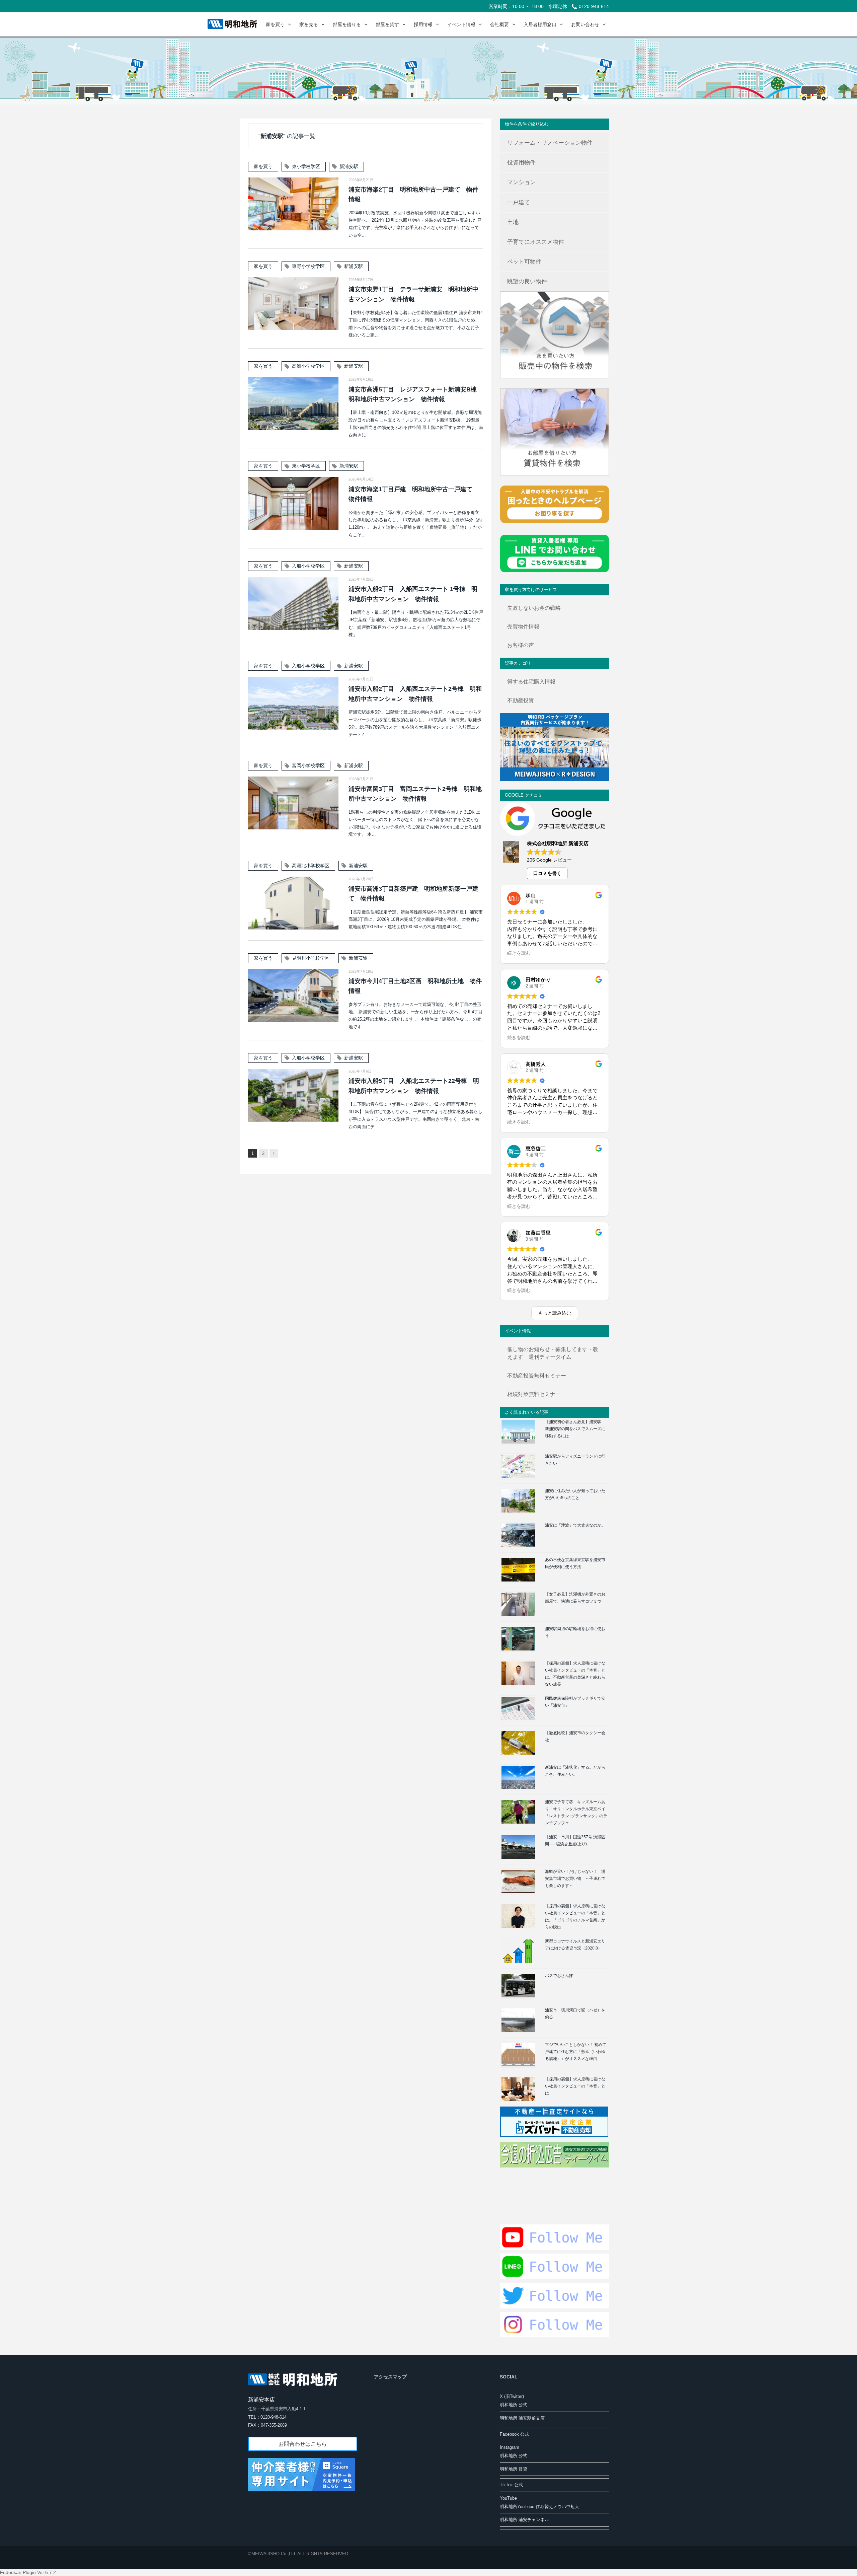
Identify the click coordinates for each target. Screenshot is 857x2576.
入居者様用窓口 (540, 24)
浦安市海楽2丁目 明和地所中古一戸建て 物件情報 (413, 194)
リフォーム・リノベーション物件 (550, 143)
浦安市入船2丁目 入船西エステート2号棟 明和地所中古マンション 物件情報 (415, 694)
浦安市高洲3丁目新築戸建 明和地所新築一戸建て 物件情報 (413, 894)
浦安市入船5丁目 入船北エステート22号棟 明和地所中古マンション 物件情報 (414, 1086)
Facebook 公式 (514, 2434)
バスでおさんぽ (559, 1976)
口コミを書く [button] (547, 873)
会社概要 (499, 24)
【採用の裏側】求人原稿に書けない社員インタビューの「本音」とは (575, 2086)
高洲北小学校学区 (311, 866)
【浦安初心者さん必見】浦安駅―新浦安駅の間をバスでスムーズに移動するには (575, 1429)
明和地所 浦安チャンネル (524, 2520)
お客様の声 (521, 645)
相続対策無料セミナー (534, 1394)
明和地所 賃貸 (514, 2469)
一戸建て (519, 202)
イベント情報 (461, 24)
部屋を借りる (347, 24)
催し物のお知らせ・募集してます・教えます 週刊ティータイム (553, 1353)
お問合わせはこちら (303, 2444)
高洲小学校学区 (308, 366)
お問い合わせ (585, 24)
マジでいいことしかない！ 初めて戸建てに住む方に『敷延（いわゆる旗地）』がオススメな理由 (576, 2052)
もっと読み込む (555, 1313)
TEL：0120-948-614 (267, 2417)
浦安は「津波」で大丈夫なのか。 (575, 1525)
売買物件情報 (523, 627)
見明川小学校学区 (311, 958)
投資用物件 (521, 163)
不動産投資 (521, 700)
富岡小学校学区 (308, 765)
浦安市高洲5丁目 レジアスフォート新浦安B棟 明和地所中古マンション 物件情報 (416, 394)
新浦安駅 (349, 166)
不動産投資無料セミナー (537, 1376)
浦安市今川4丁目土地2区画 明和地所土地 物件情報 (415, 986)
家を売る (309, 24)
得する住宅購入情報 (531, 682)
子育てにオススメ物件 (536, 242)
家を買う (275, 24)
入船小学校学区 (308, 566)
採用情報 (423, 24)
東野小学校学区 (308, 266)
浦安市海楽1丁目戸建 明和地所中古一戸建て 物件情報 (413, 494)
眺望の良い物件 (527, 281)
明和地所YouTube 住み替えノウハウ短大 (539, 2507)
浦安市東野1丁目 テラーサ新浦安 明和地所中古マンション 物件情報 (413, 294)
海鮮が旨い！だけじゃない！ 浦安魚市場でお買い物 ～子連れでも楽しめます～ (575, 1879)
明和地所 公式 (514, 2405)
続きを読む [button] (519, 953)
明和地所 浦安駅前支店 (522, 2418)
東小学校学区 (306, 166)
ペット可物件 (524, 262)
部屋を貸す (387, 24)
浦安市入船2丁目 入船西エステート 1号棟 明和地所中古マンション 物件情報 (413, 594)
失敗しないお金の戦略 (534, 608)
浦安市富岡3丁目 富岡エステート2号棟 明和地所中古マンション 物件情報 (415, 794)
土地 (513, 222)
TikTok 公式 (511, 2485)
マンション (521, 182)
